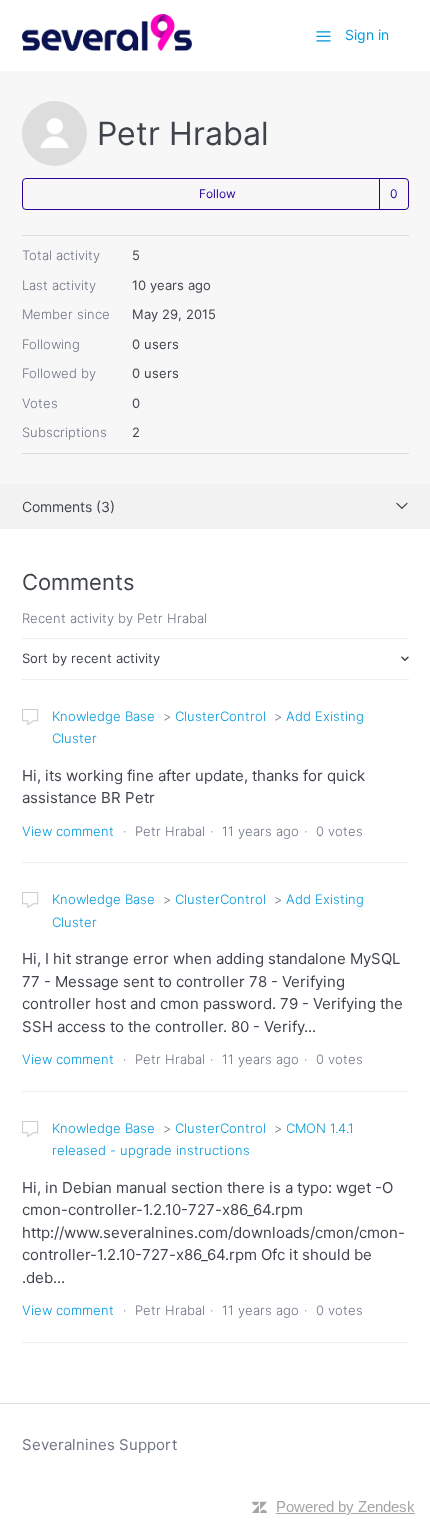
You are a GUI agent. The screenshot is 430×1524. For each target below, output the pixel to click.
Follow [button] (217, 193)
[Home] (107, 45)
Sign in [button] (367, 34)
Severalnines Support (99, 1444)
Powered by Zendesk (345, 1506)
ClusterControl (220, 716)
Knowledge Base (103, 716)
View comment (68, 831)
